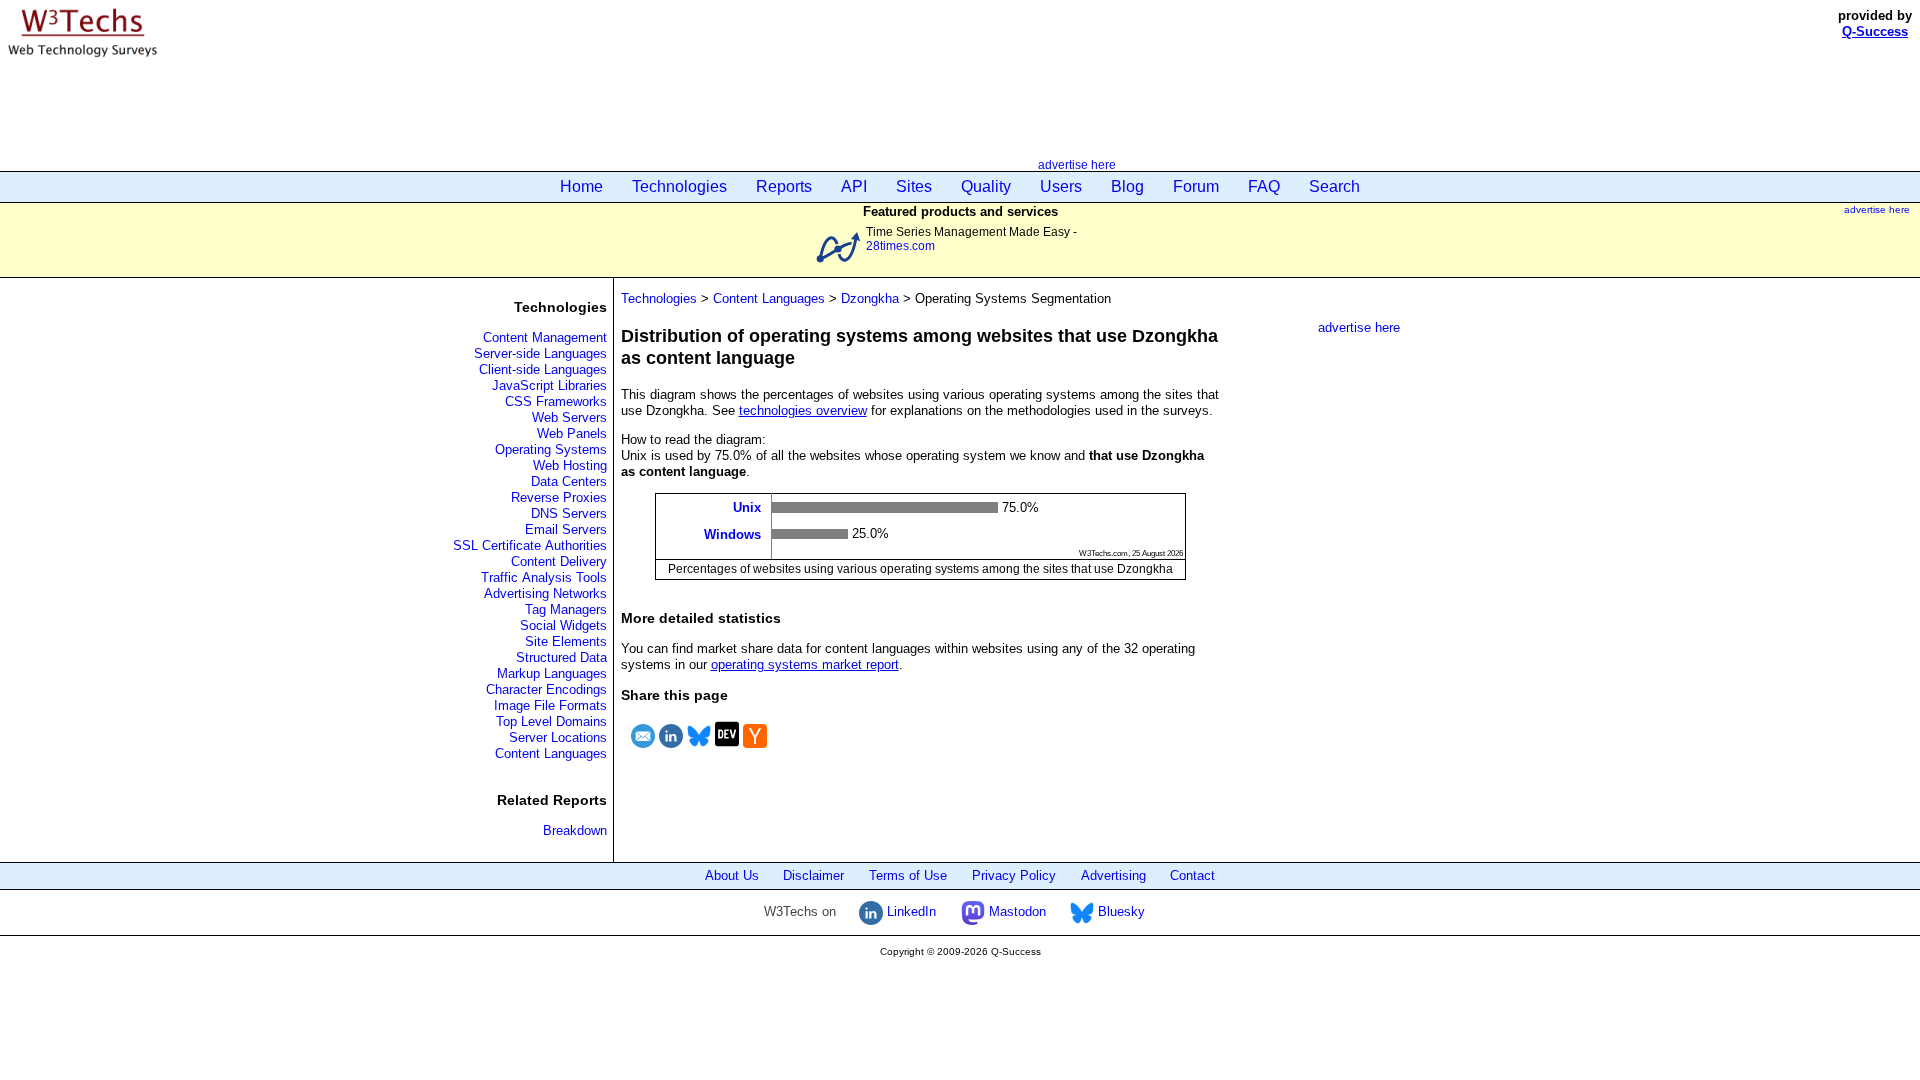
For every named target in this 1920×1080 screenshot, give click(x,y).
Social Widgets (563, 625)
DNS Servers (569, 513)
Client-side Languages (543, 369)
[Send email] (643, 750)
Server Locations (558, 737)
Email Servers (566, 529)
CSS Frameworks (556, 401)
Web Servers (569, 417)
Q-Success (1875, 31)
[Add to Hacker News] (755, 750)
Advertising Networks (545, 593)
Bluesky (1119, 911)
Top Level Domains (551, 721)
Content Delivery (559, 561)
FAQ (1264, 186)
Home (581, 186)
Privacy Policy (1014, 875)
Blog (1127, 186)
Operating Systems (551, 449)
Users (1061, 186)
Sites (914, 186)
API (854, 186)
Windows (732, 533)
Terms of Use (908, 875)
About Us (732, 875)
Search (1334, 186)
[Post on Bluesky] (699, 750)
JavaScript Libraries (549, 385)
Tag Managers (566, 609)
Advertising (1113, 875)
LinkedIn (909, 911)
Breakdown (575, 830)
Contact (1192, 875)
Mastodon (1015, 911)
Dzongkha (870, 298)
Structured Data (561, 657)
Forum (1196, 186)
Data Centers (569, 481)
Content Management (545, 337)
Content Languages (551, 753)
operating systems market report (805, 664)
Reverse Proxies (559, 497)
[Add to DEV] (727, 750)
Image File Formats (550, 705)
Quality (986, 186)
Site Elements (566, 641)
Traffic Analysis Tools (544, 577)
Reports (784, 186)
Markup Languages (552, 673)
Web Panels (572, 433)
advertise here (1077, 164)
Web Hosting (570, 465)
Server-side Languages (540, 353)
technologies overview (803, 410)
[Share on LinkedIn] (671, 750)
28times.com (900, 245)
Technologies (679, 186)
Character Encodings (546, 689)
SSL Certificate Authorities (530, 545)
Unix (747, 507)
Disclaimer (813, 875)
